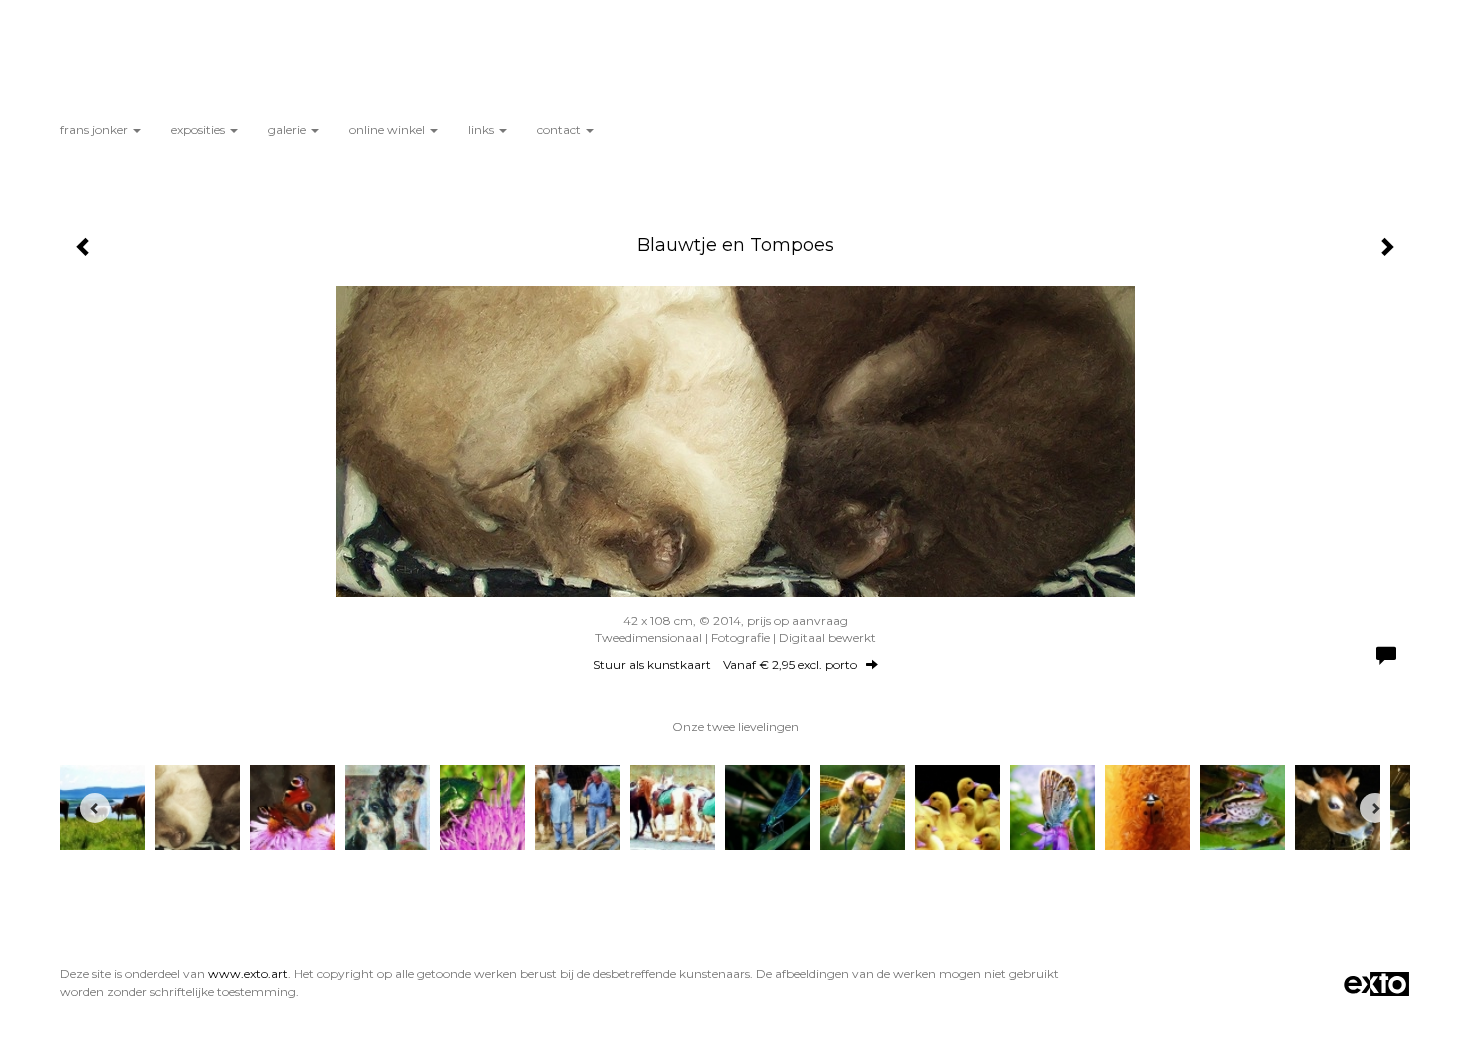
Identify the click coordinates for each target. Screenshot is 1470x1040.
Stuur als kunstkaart (725, 664)
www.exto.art (248, 973)
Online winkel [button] (388, 129)
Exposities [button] (199, 129)
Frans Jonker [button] (95, 129)
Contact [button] (560, 129)
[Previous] (95, 808)
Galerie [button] (288, 129)
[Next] (1375, 808)
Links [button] (482, 129)
